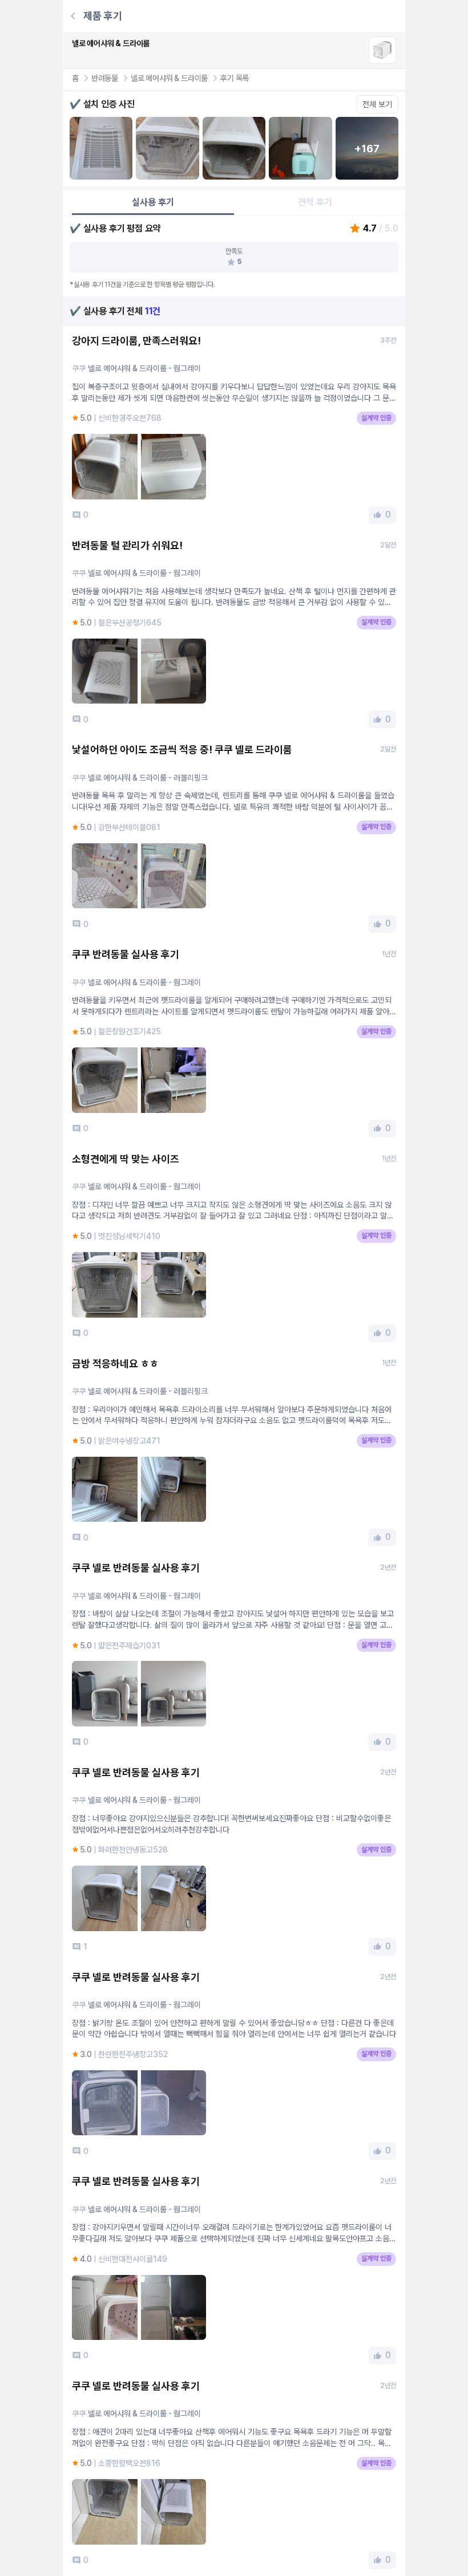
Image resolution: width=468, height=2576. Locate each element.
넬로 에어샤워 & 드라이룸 (169, 78)
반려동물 (105, 78)
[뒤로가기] (73, 16)
